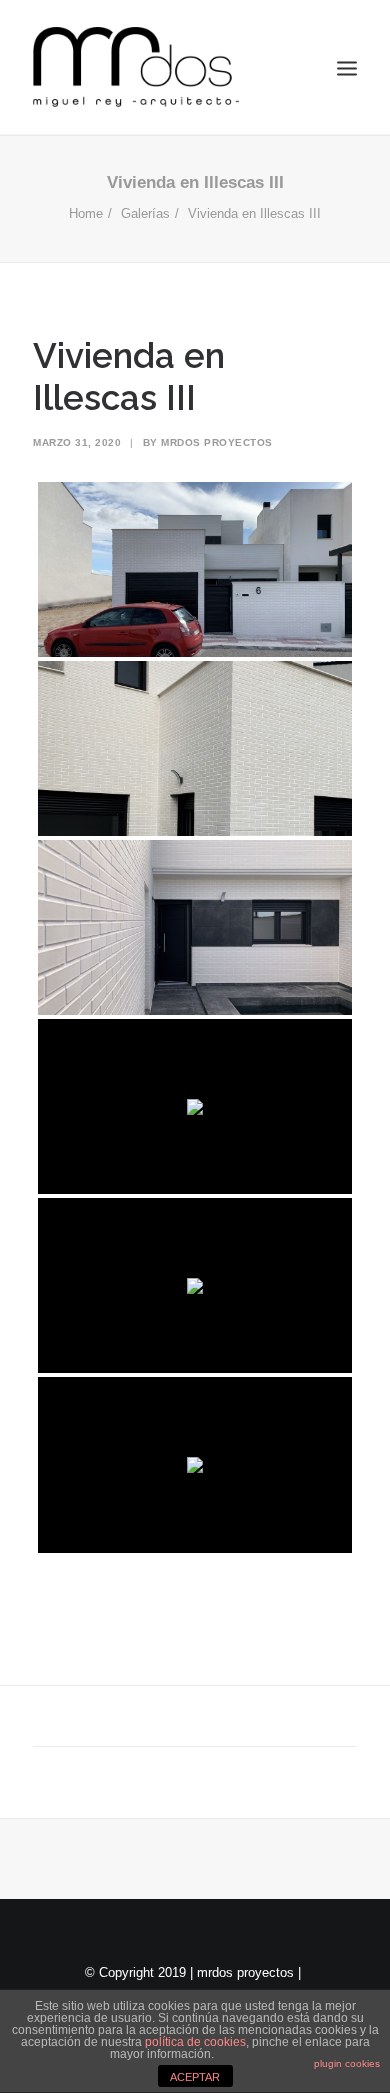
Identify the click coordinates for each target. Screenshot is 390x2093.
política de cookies (195, 2042)
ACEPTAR (195, 2077)
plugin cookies (347, 2063)
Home (86, 213)
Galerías (145, 213)
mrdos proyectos (217, 442)
